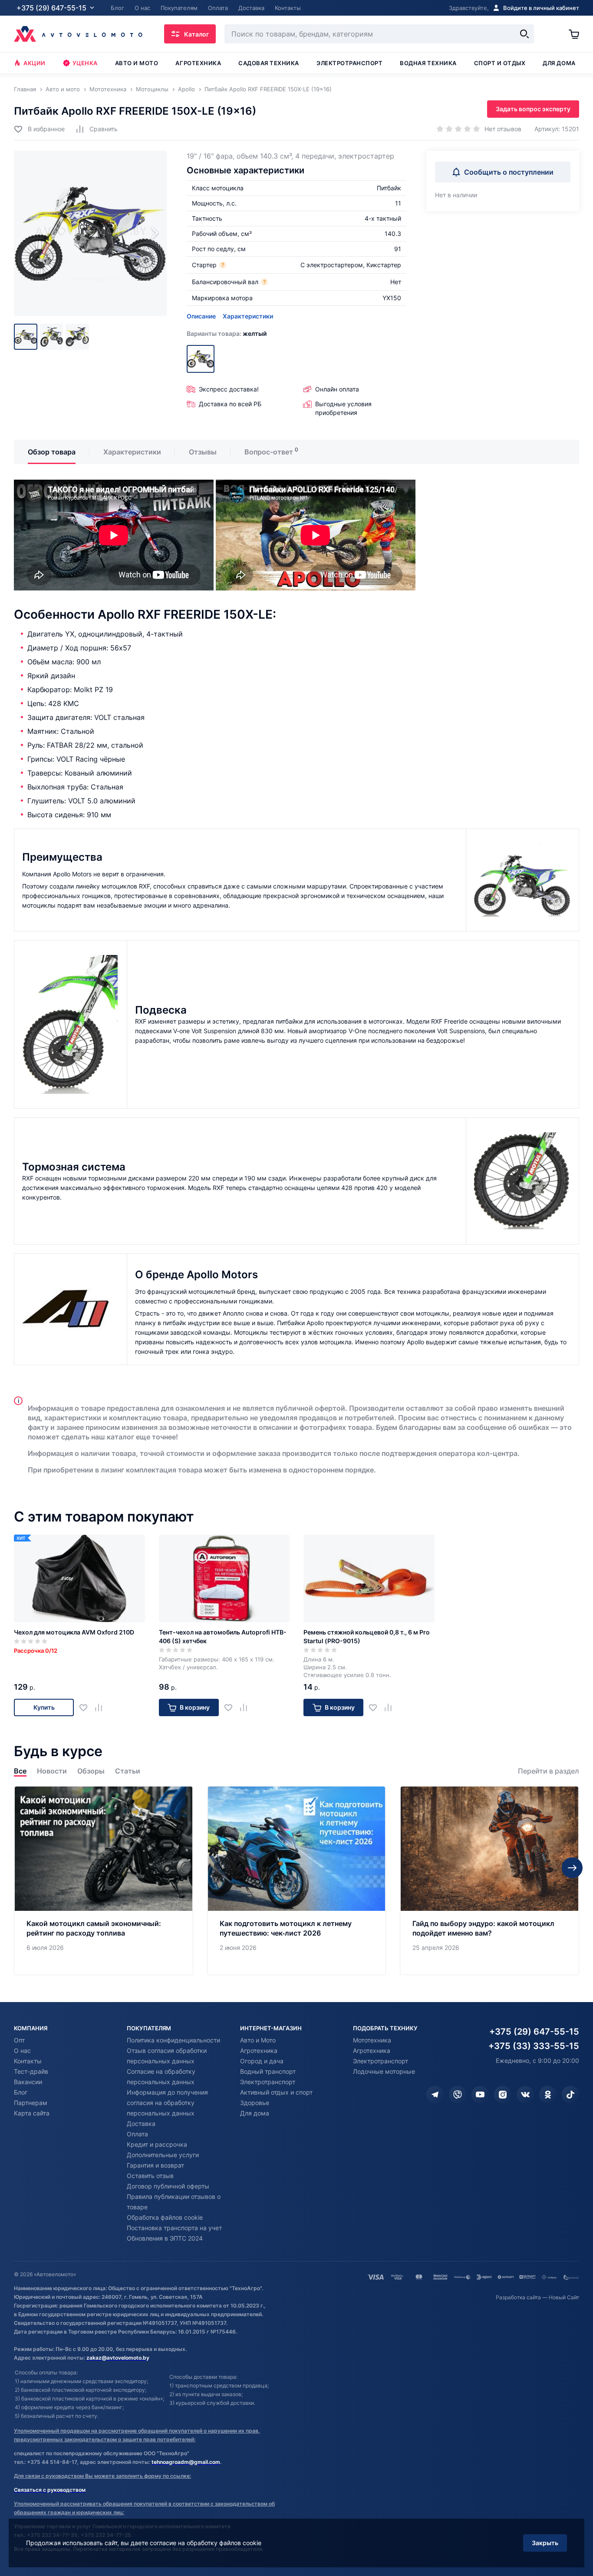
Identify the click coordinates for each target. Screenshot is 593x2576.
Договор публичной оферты (168, 2186)
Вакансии (28, 2082)
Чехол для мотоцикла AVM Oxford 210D (74, 1632)
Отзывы (203, 452)
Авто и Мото (258, 2040)
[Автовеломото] (78, 34)
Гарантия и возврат (155, 2165)
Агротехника (198, 63)
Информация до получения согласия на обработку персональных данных (167, 2103)
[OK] (548, 2095)
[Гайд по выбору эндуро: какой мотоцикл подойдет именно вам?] (489, 1881)
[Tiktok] (570, 2095)
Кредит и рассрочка (157, 2144)
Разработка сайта (518, 2297)
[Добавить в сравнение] (102, 1707)
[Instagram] (503, 2095)
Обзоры (91, 1771)
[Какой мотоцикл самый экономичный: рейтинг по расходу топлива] (104, 1881)
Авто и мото (137, 63)
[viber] (458, 2095)
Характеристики (248, 316)
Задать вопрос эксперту (533, 109)
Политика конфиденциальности (173, 2040)
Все (20, 1771)
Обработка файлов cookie (165, 2217)
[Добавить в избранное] (87, 1707)
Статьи (128, 1771)
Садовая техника (269, 63)
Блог (21, 2092)
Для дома (559, 63)
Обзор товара (52, 452)
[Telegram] (435, 2095)
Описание (201, 316)
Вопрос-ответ (269, 452)
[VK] (525, 2095)
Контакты (28, 2061)
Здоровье (255, 2103)
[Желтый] (201, 359)
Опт (19, 2040)
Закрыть (545, 2543)
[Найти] (524, 34)
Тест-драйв (31, 2071)
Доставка (141, 2123)
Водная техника (428, 63)
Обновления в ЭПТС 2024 (165, 2238)
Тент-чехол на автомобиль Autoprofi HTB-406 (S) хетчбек (223, 1636)
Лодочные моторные (384, 2071)
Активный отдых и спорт (276, 2092)
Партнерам (31, 2103)
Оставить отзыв (150, 2176)
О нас (22, 2051)
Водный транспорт (268, 2071)
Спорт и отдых (500, 63)
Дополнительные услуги (163, 2155)
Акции (35, 63)
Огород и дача (262, 2061)
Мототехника (372, 2040)
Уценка (85, 63)
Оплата (137, 2134)
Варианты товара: (227, 333)
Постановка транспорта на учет (174, 2228)
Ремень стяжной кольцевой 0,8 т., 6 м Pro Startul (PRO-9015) (367, 1636)
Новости (52, 1771)
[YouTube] (480, 2095)
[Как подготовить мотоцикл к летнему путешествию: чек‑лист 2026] (297, 1881)
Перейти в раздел (549, 1771)
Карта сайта (32, 2113)
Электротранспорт (349, 63)
